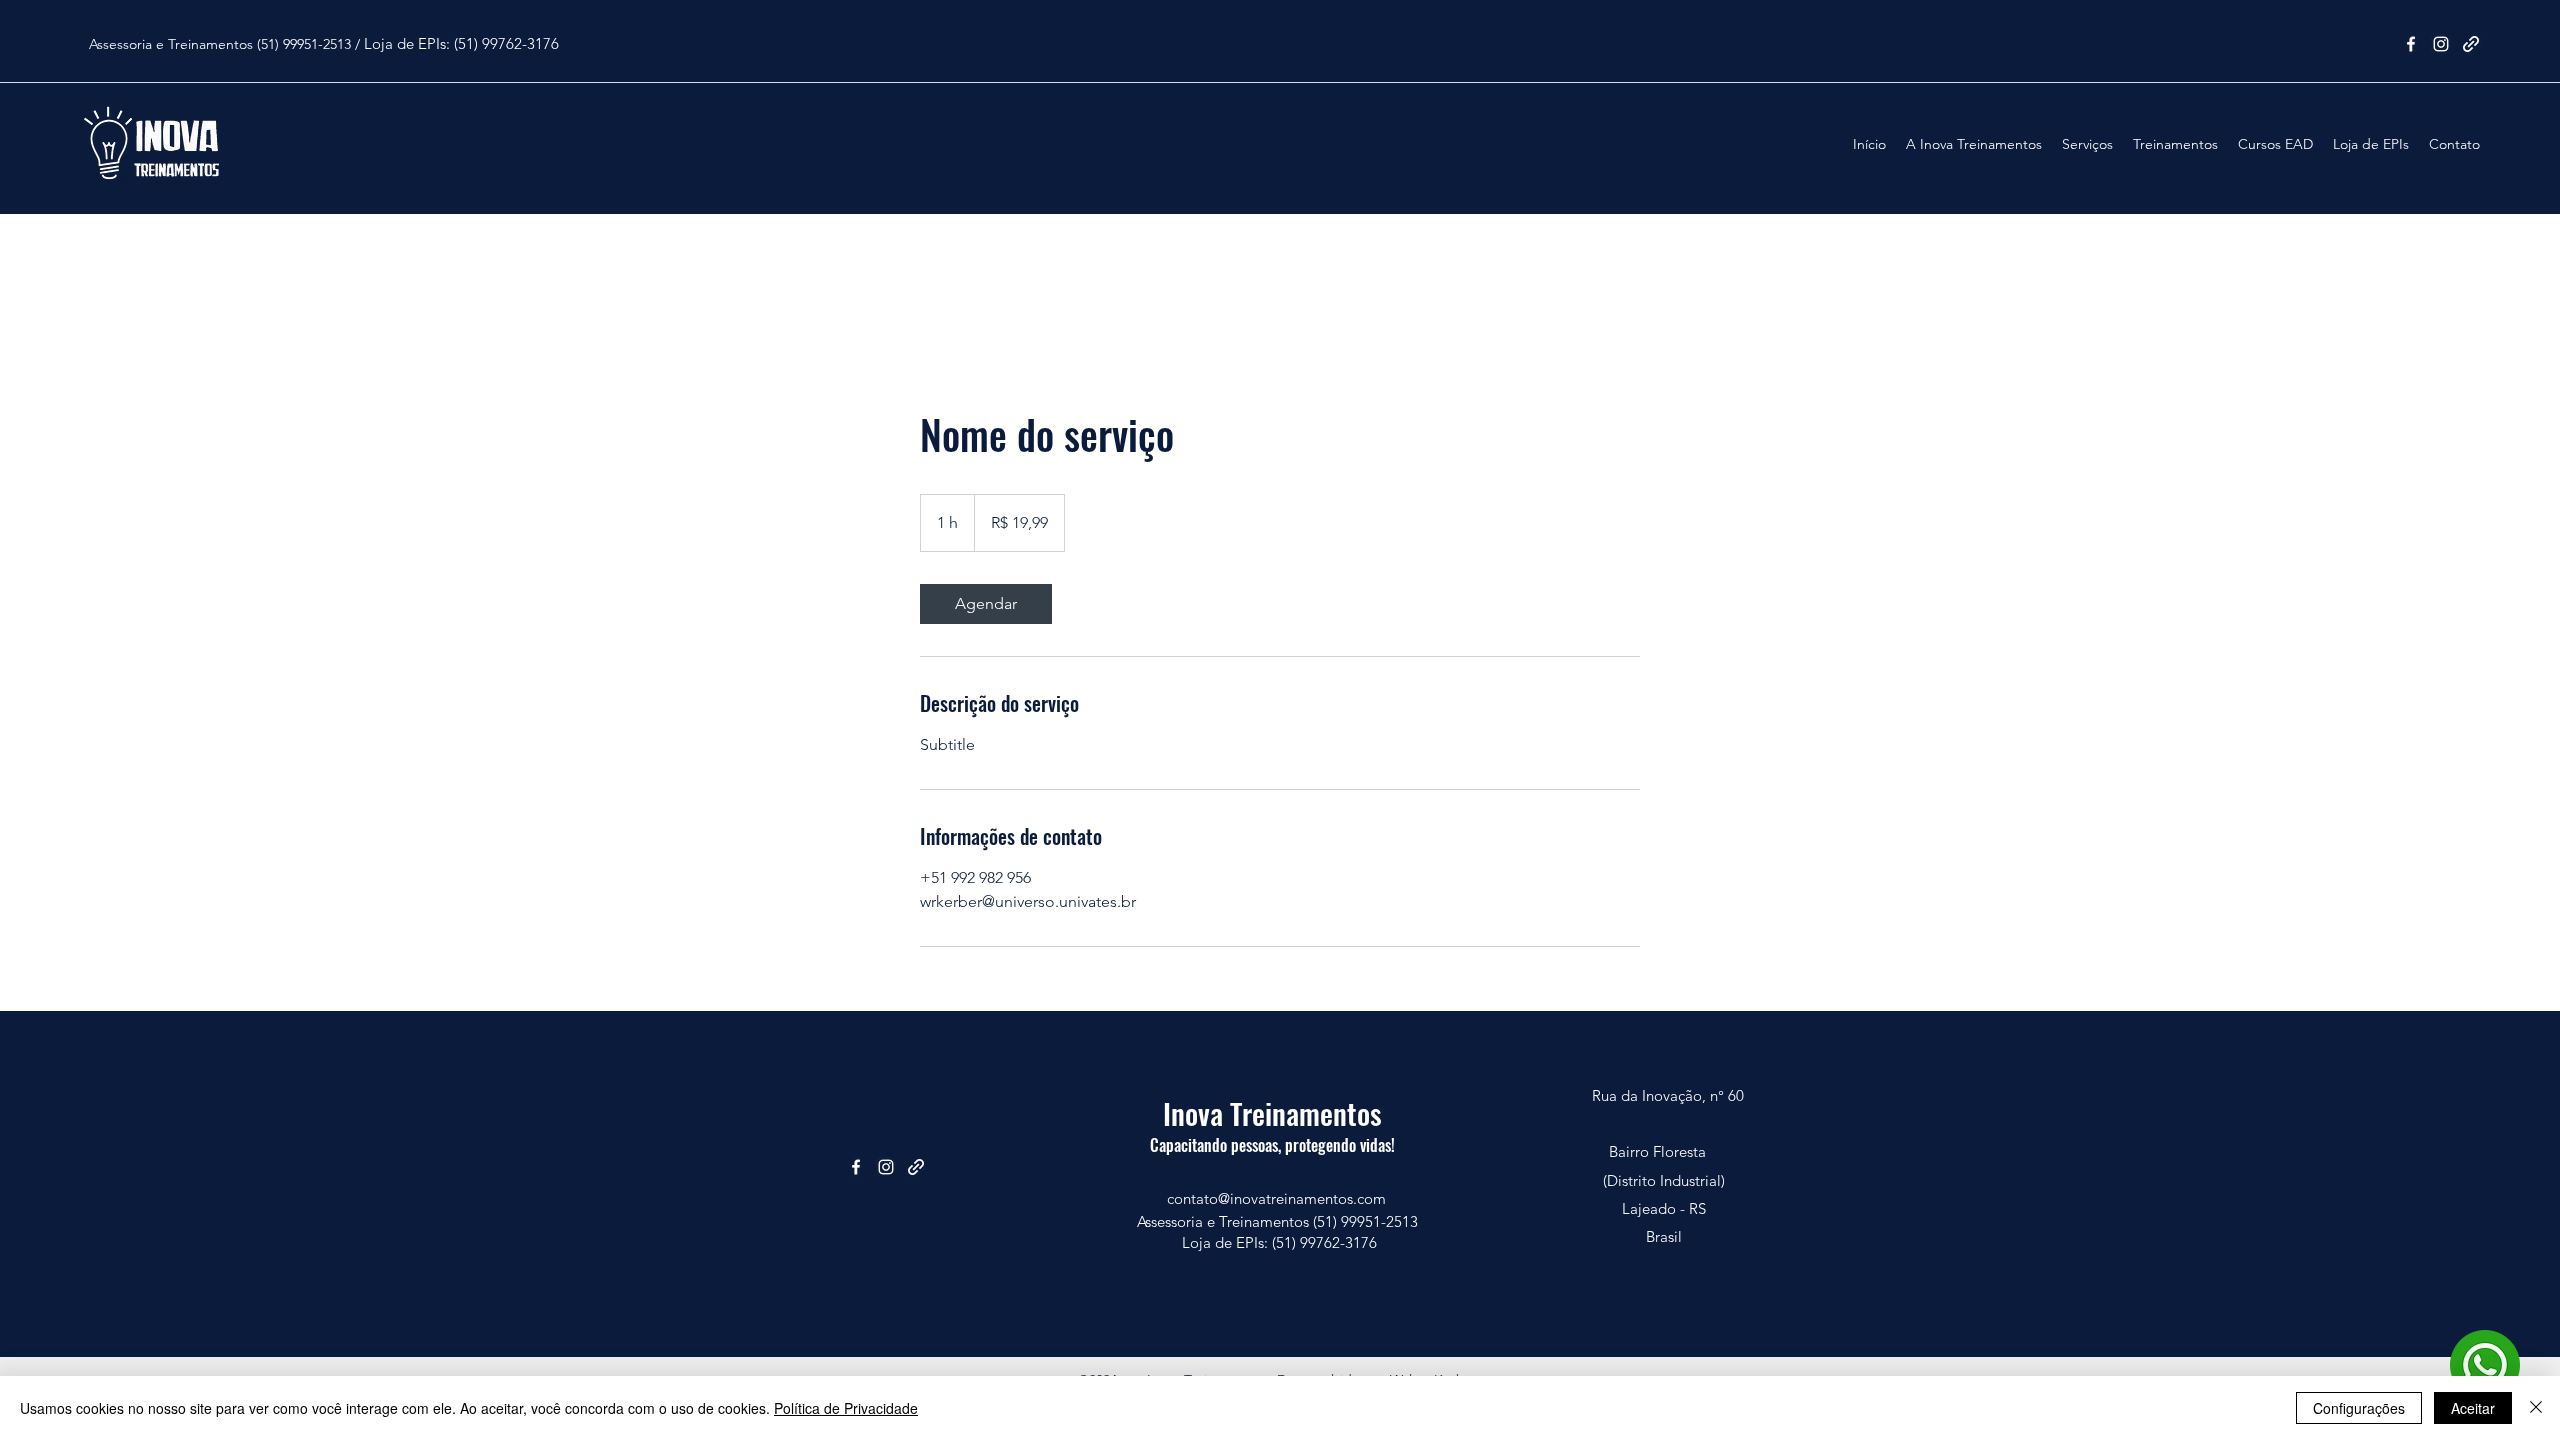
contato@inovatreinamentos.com (1276, 1198)
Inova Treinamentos (1272, 1112)
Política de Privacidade (846, 1408)
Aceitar (2473, 1408)
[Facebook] (2411, 44)
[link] (986, 604)
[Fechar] (2536, 1408)
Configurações (2359, 1408)
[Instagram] (2441, 44)
